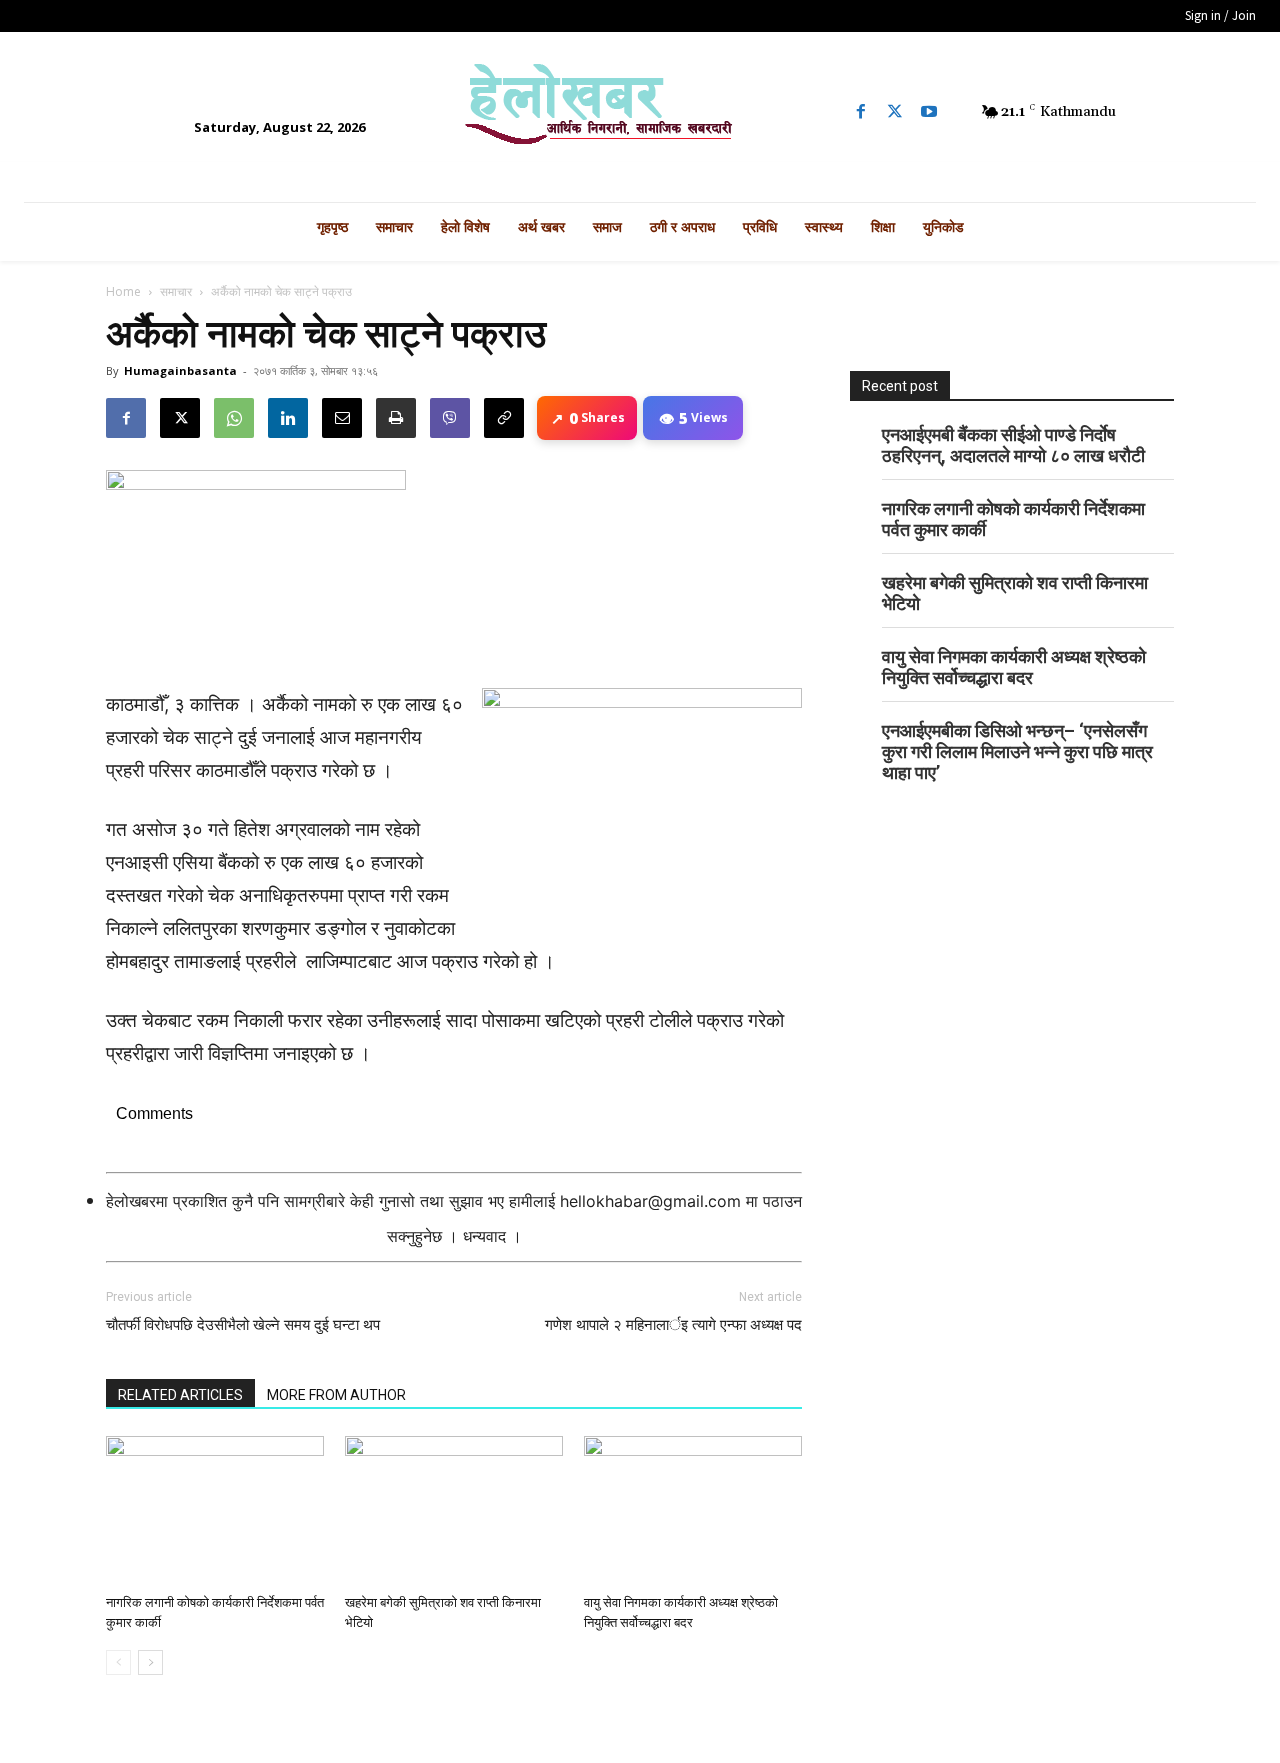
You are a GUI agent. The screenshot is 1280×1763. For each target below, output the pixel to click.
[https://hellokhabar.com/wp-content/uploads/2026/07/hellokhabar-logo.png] (639, 112)
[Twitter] (895, 112)
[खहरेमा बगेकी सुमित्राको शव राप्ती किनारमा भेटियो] (454, 1511)
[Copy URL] (504, 418)
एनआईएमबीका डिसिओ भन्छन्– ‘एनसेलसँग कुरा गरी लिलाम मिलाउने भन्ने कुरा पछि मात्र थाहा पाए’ (1017, 751)
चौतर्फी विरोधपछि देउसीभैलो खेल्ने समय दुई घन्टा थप (243, 1325)
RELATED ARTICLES (180, 1395)
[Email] (342, 418)
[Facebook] (861, 112)
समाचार (176, 291)
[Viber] (450, 418)
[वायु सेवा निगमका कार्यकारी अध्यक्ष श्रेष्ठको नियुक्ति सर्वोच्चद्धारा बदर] (693, 1511)
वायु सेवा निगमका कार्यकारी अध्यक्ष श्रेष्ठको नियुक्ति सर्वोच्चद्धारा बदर (1014, 667)
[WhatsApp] (234, 418)
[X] (180, 418)
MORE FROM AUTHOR (336, 1395)
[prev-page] (118, 1662)
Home (123, 291)
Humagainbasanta (180, 370)
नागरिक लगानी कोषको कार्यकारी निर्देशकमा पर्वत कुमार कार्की (1013, 519)
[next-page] (150, 1662)
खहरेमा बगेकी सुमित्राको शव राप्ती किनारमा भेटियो (1015, 593)
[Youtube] (929, 112)
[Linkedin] (288, 418)
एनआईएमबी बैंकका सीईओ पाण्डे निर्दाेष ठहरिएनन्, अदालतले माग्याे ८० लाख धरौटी (1013, 445)
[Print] (396, 418)
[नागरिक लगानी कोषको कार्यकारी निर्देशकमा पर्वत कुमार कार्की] (215, 1511)
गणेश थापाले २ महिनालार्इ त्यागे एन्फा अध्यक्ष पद (673, 1325)
